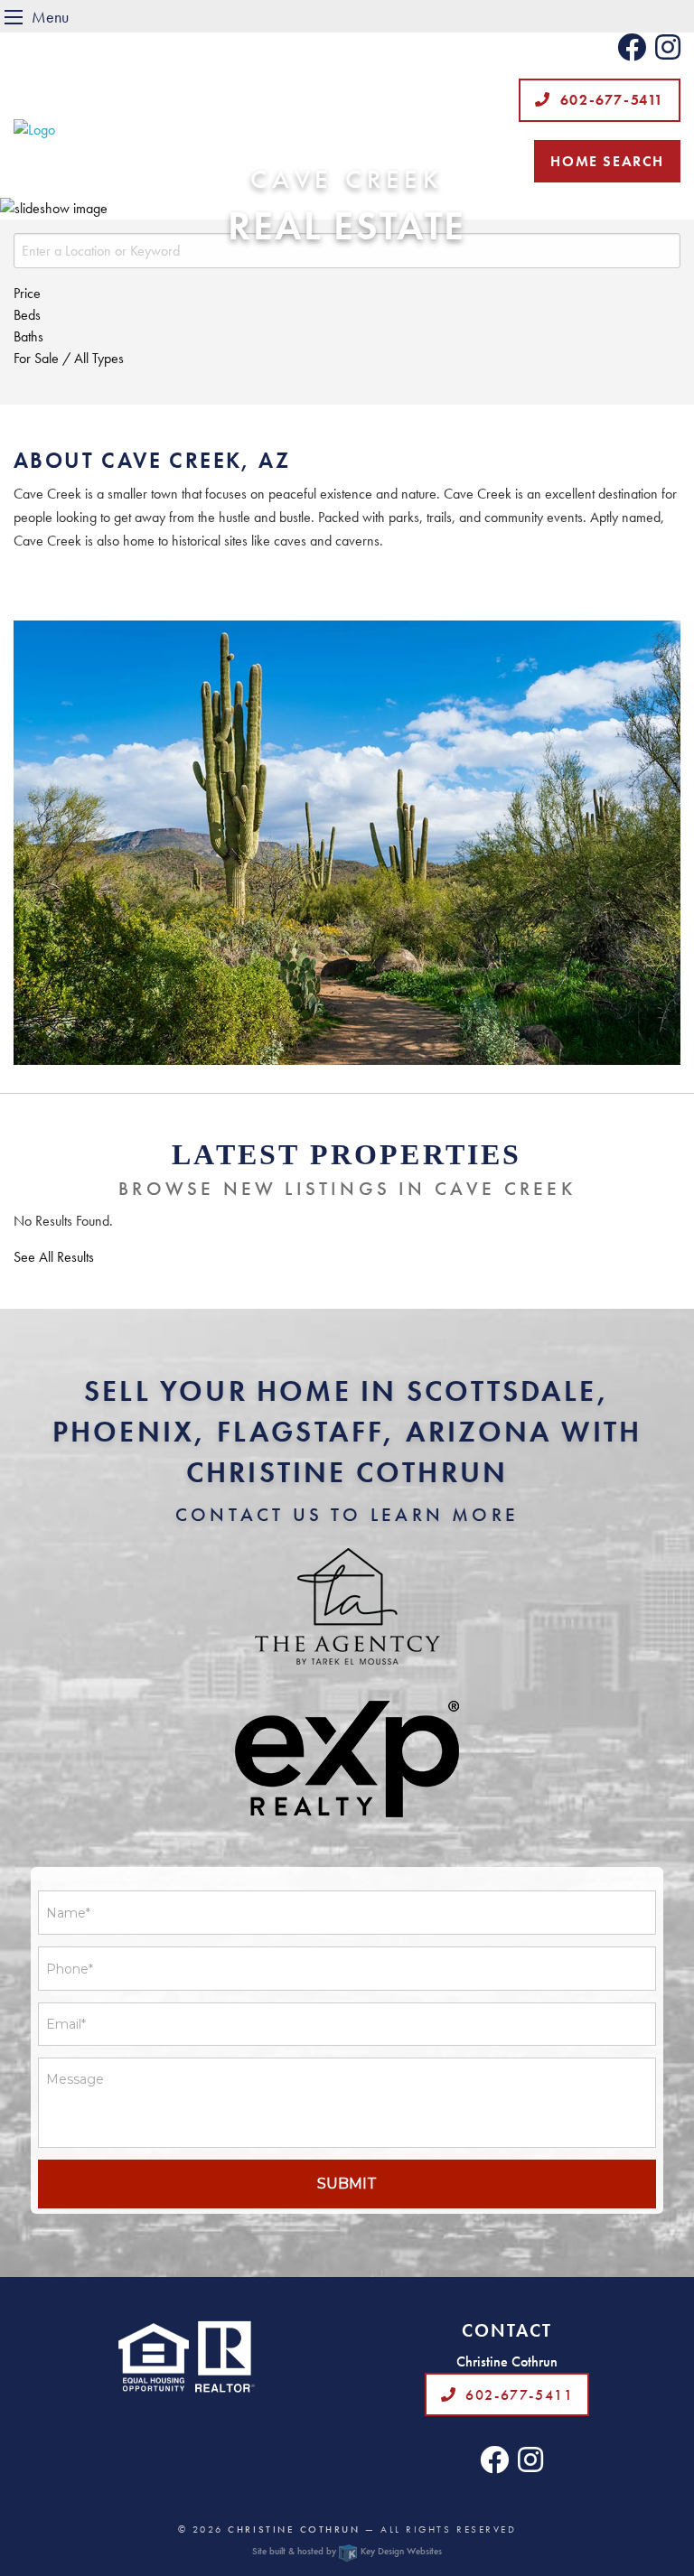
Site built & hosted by (347, 2551)
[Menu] (14, 17)
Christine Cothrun (294, 2529)
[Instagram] (668, 53)
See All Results (54, 1257)
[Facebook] (632, 53)
